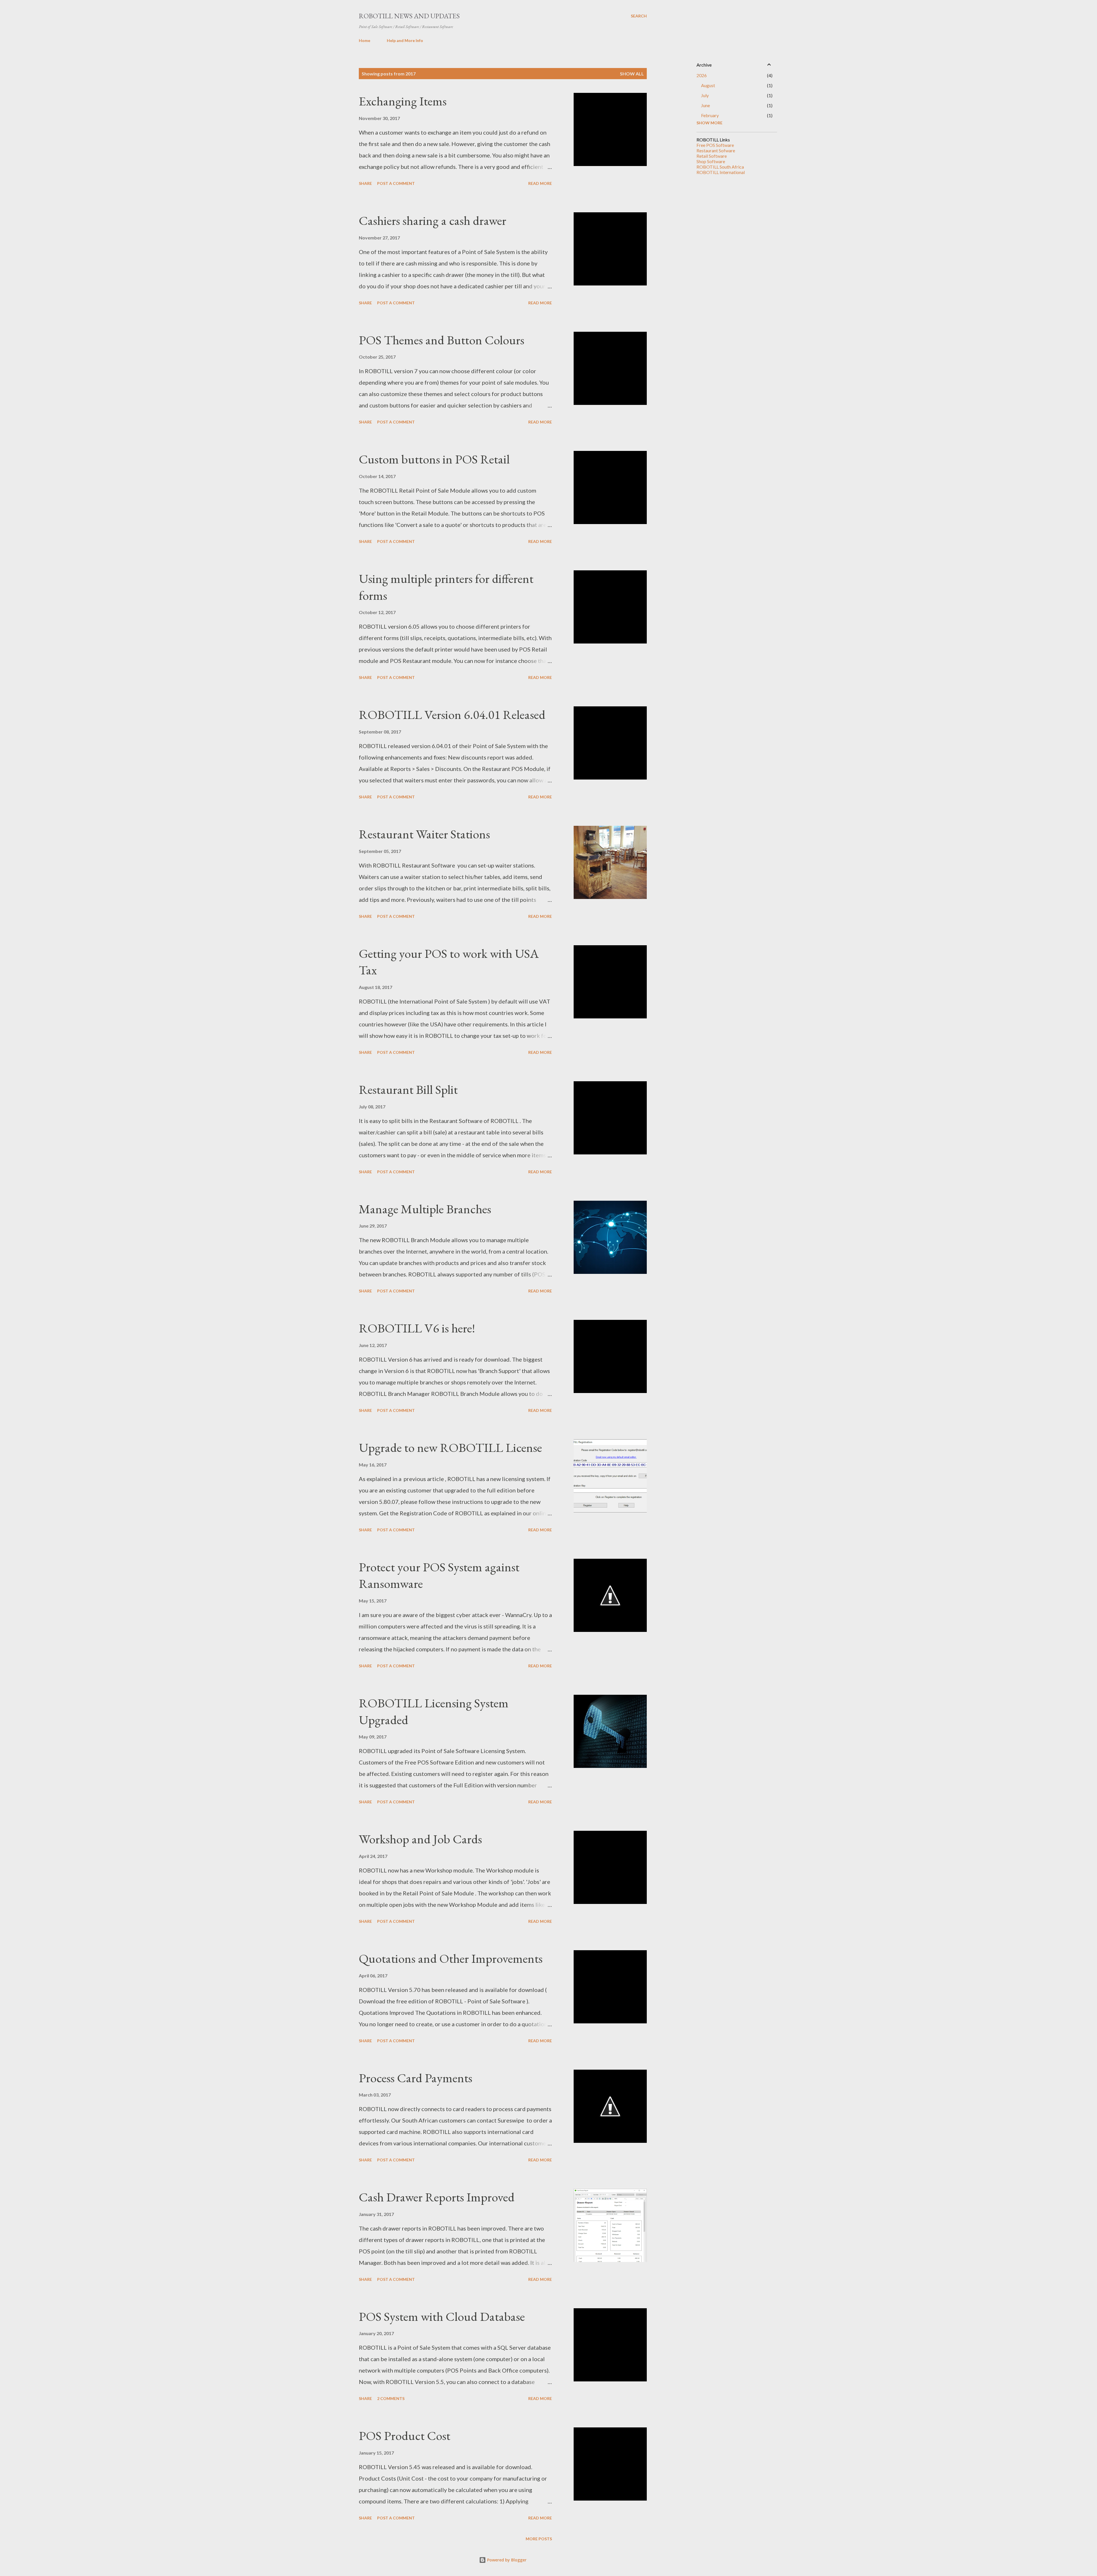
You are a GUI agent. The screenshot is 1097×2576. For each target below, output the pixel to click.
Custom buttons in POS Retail (434, 459)
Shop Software (711, 161)
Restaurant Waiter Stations (424, 834)
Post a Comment (396, 183)
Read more (540, 183)
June (705, 105)
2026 (702, 75)
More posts (539, 2539)
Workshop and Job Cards (420, 1839)
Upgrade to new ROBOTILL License (450, 1447)
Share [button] (365, 183)
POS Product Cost (405, 2436)
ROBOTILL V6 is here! (417, 1328)
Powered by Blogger (506, 2560)
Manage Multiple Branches (425, 1209)
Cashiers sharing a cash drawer (433, 220)
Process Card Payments (416, 2078)
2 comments (391, 2398)
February (710, 115)
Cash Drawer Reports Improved (437, 2197)
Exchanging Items (403, 101)
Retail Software (712, 156)
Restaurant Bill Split (408, 1089)
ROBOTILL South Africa (720, 167)
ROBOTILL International (721, 172)
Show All (632, 74)
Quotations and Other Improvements (451, 1958)
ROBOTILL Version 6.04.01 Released (452, 715)
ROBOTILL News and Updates (409, 16)
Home (365, 40)
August (708, 85)
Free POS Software (715, 145)
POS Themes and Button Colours (442, 340)
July (705, 95)
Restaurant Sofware (716, 150)
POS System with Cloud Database (442, 2316)
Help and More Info (405, 40)
